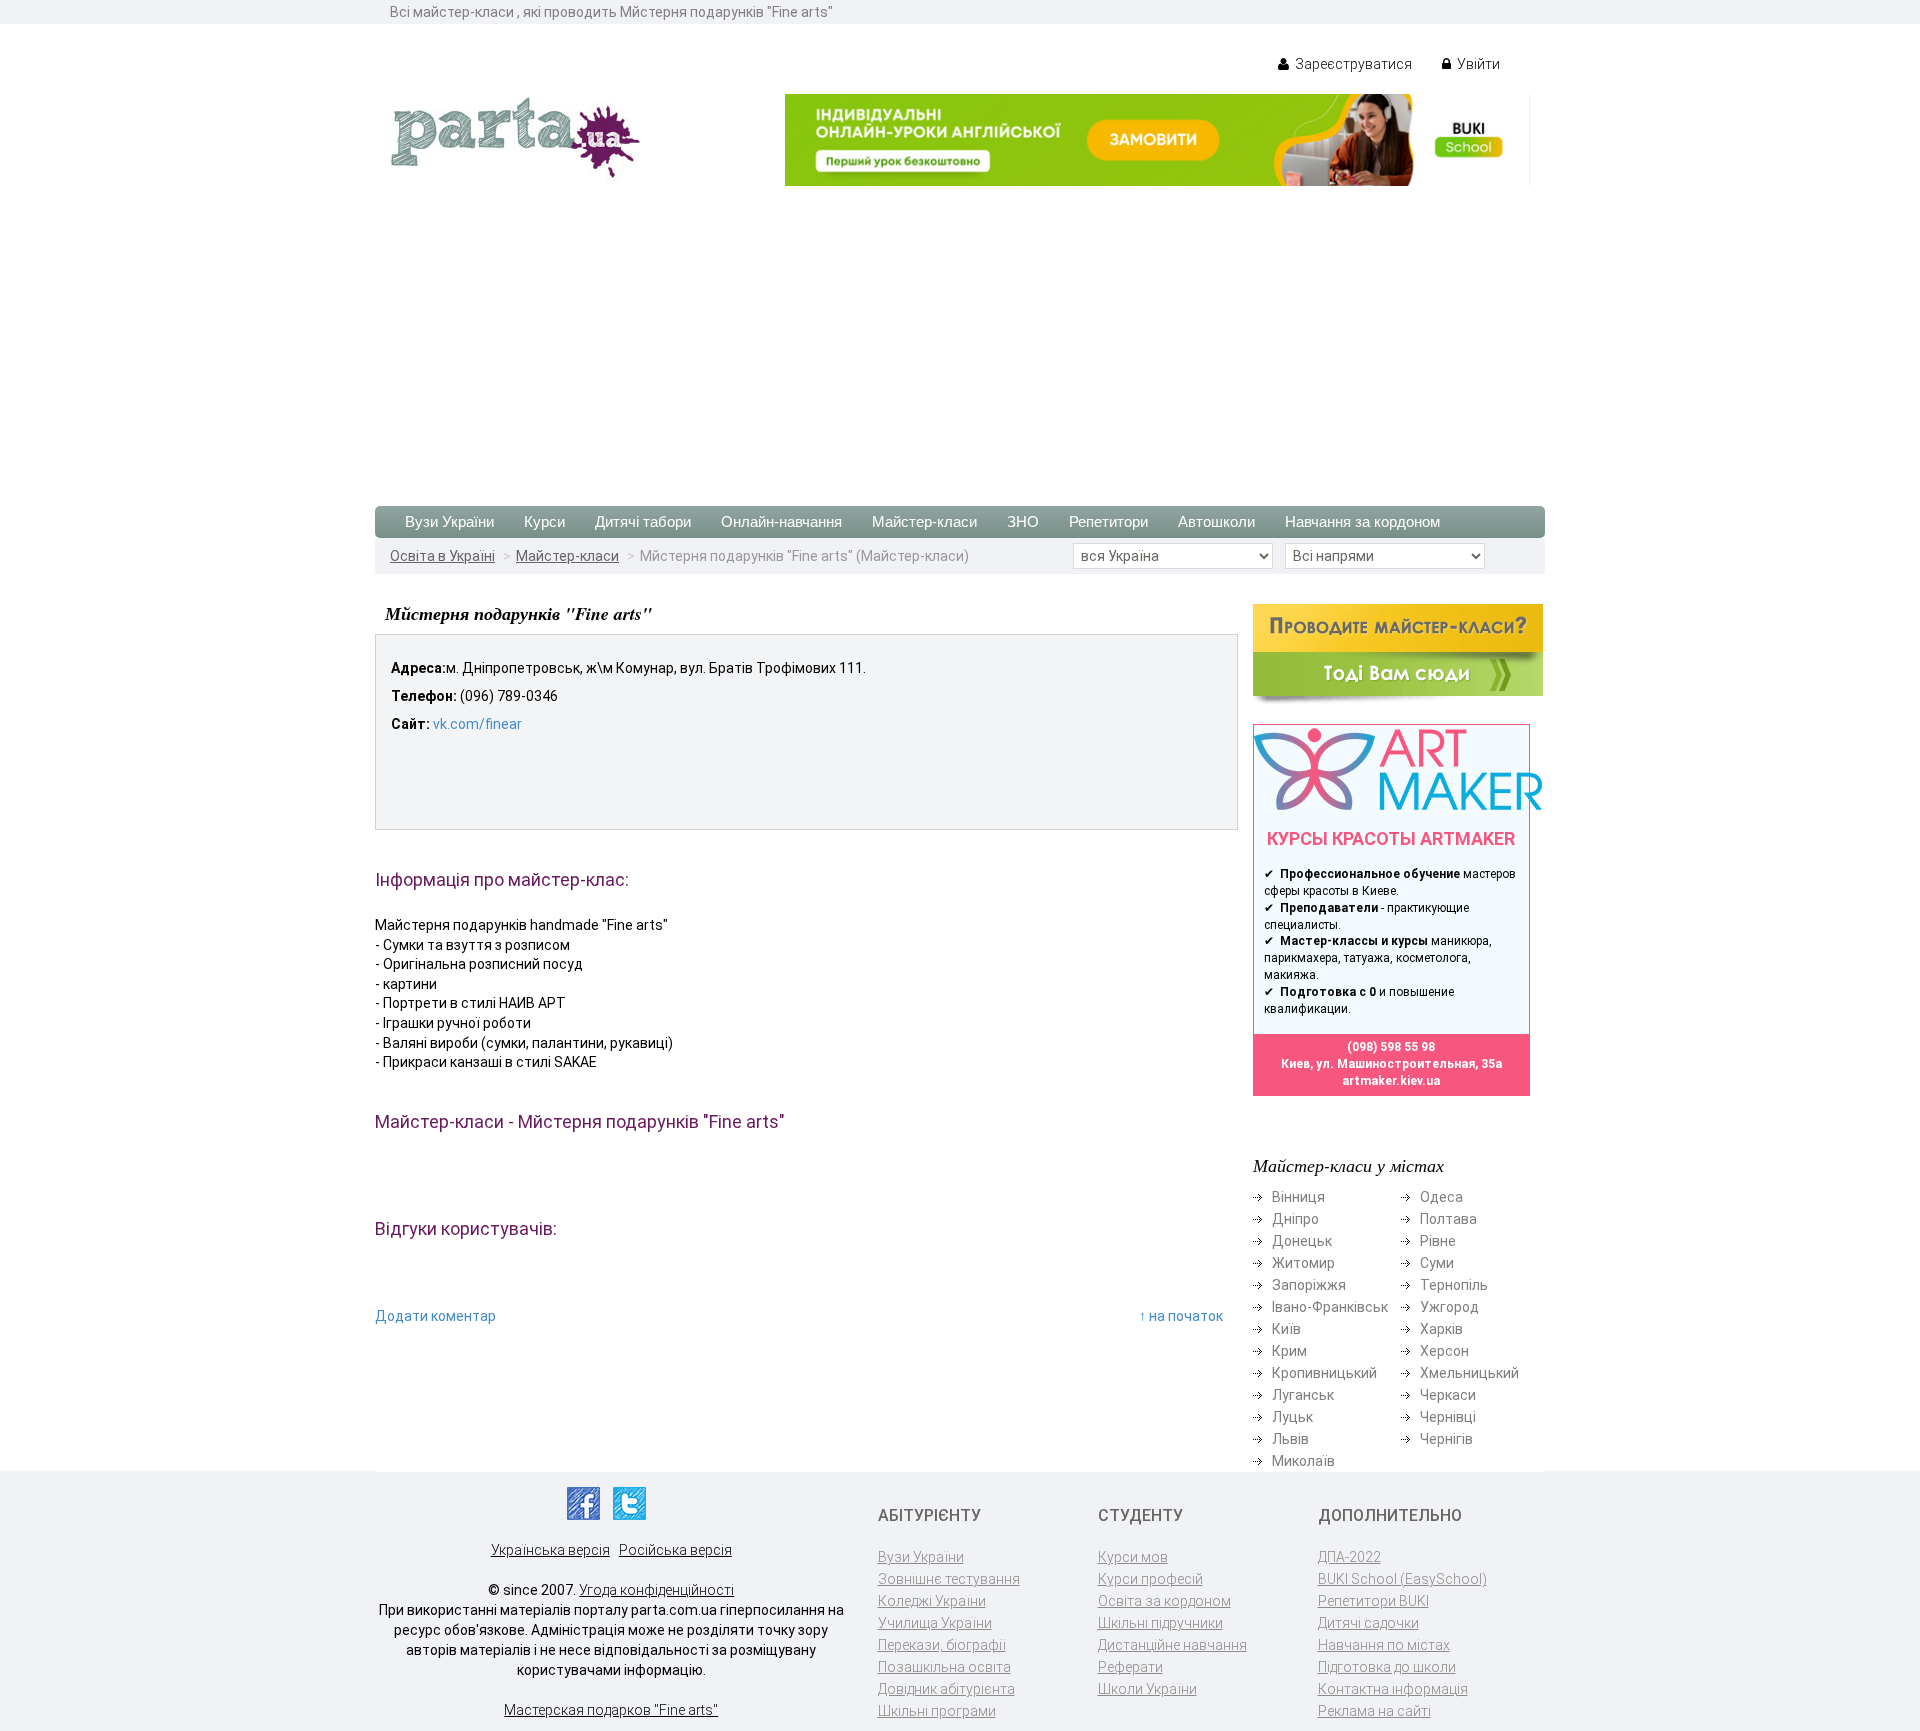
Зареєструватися (1352, 64)
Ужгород (1449, 1307)
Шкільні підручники (1160, 1623)
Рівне (1438, 1241)
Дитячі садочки (1368, 1623)
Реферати (1130, 1667)
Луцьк (1292, 1417)
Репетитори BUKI (1373, 1601)
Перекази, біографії (942, 1645)
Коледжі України (932, 1601)
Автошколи (1216, 521)
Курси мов (1133, 1557)
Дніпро (1295, 1219)
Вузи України (449, 521)
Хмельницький (1469, 1373)
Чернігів (1446, 1439)
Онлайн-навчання (781, 521)
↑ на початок (1181, 1316)
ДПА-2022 (1349, 1557)
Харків (1441, 1329)
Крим (1289, 1351)
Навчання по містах (1384, 1645)
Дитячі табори (643, 521)
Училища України (935, 1623)
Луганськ (1303, 1395)
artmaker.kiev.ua (1391, 1081)
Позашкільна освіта (944, 1667)
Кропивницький (1324, 1373)
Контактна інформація (1393, 1689)
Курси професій (1150, 1579)
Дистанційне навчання (1172, 1645)
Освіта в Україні (442, 556)
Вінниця (1298, 1197)
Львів (1290, 1439)
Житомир (1303, 1263)
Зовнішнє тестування (949, 1579)
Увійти (1477, 64)
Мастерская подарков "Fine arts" (611, 1710)
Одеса (1441, 1197)
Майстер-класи (924, 521)
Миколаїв (1303, 1461)
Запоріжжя (1309, 1285)
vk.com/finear (477, 724)
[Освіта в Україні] (515, 136)
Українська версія (550, 1550)
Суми (1437, 1263)
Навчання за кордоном (1362, 521)
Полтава (1448, 1219)
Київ (1286, 1329)
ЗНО (1023, 521)
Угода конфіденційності (656, 1590)
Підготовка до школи (1387, 1667)
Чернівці (1448, 1417)
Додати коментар (435, 1316)
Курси (544, 521)
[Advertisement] (960, 336)
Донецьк (1302, 1241)
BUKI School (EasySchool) (1402, 1579)
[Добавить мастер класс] (1398, 653)
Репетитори (1108, 521)
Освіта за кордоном (1164, 1601)
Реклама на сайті (1374, 1711)
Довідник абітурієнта (946, 1689)
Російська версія (675, 1550)
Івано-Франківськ (1330, 1307)
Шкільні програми (937, 1711)
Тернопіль (1454, 1285)
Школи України (1147, 1689)
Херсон (1444, 1351)
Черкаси (1448, 1395)
